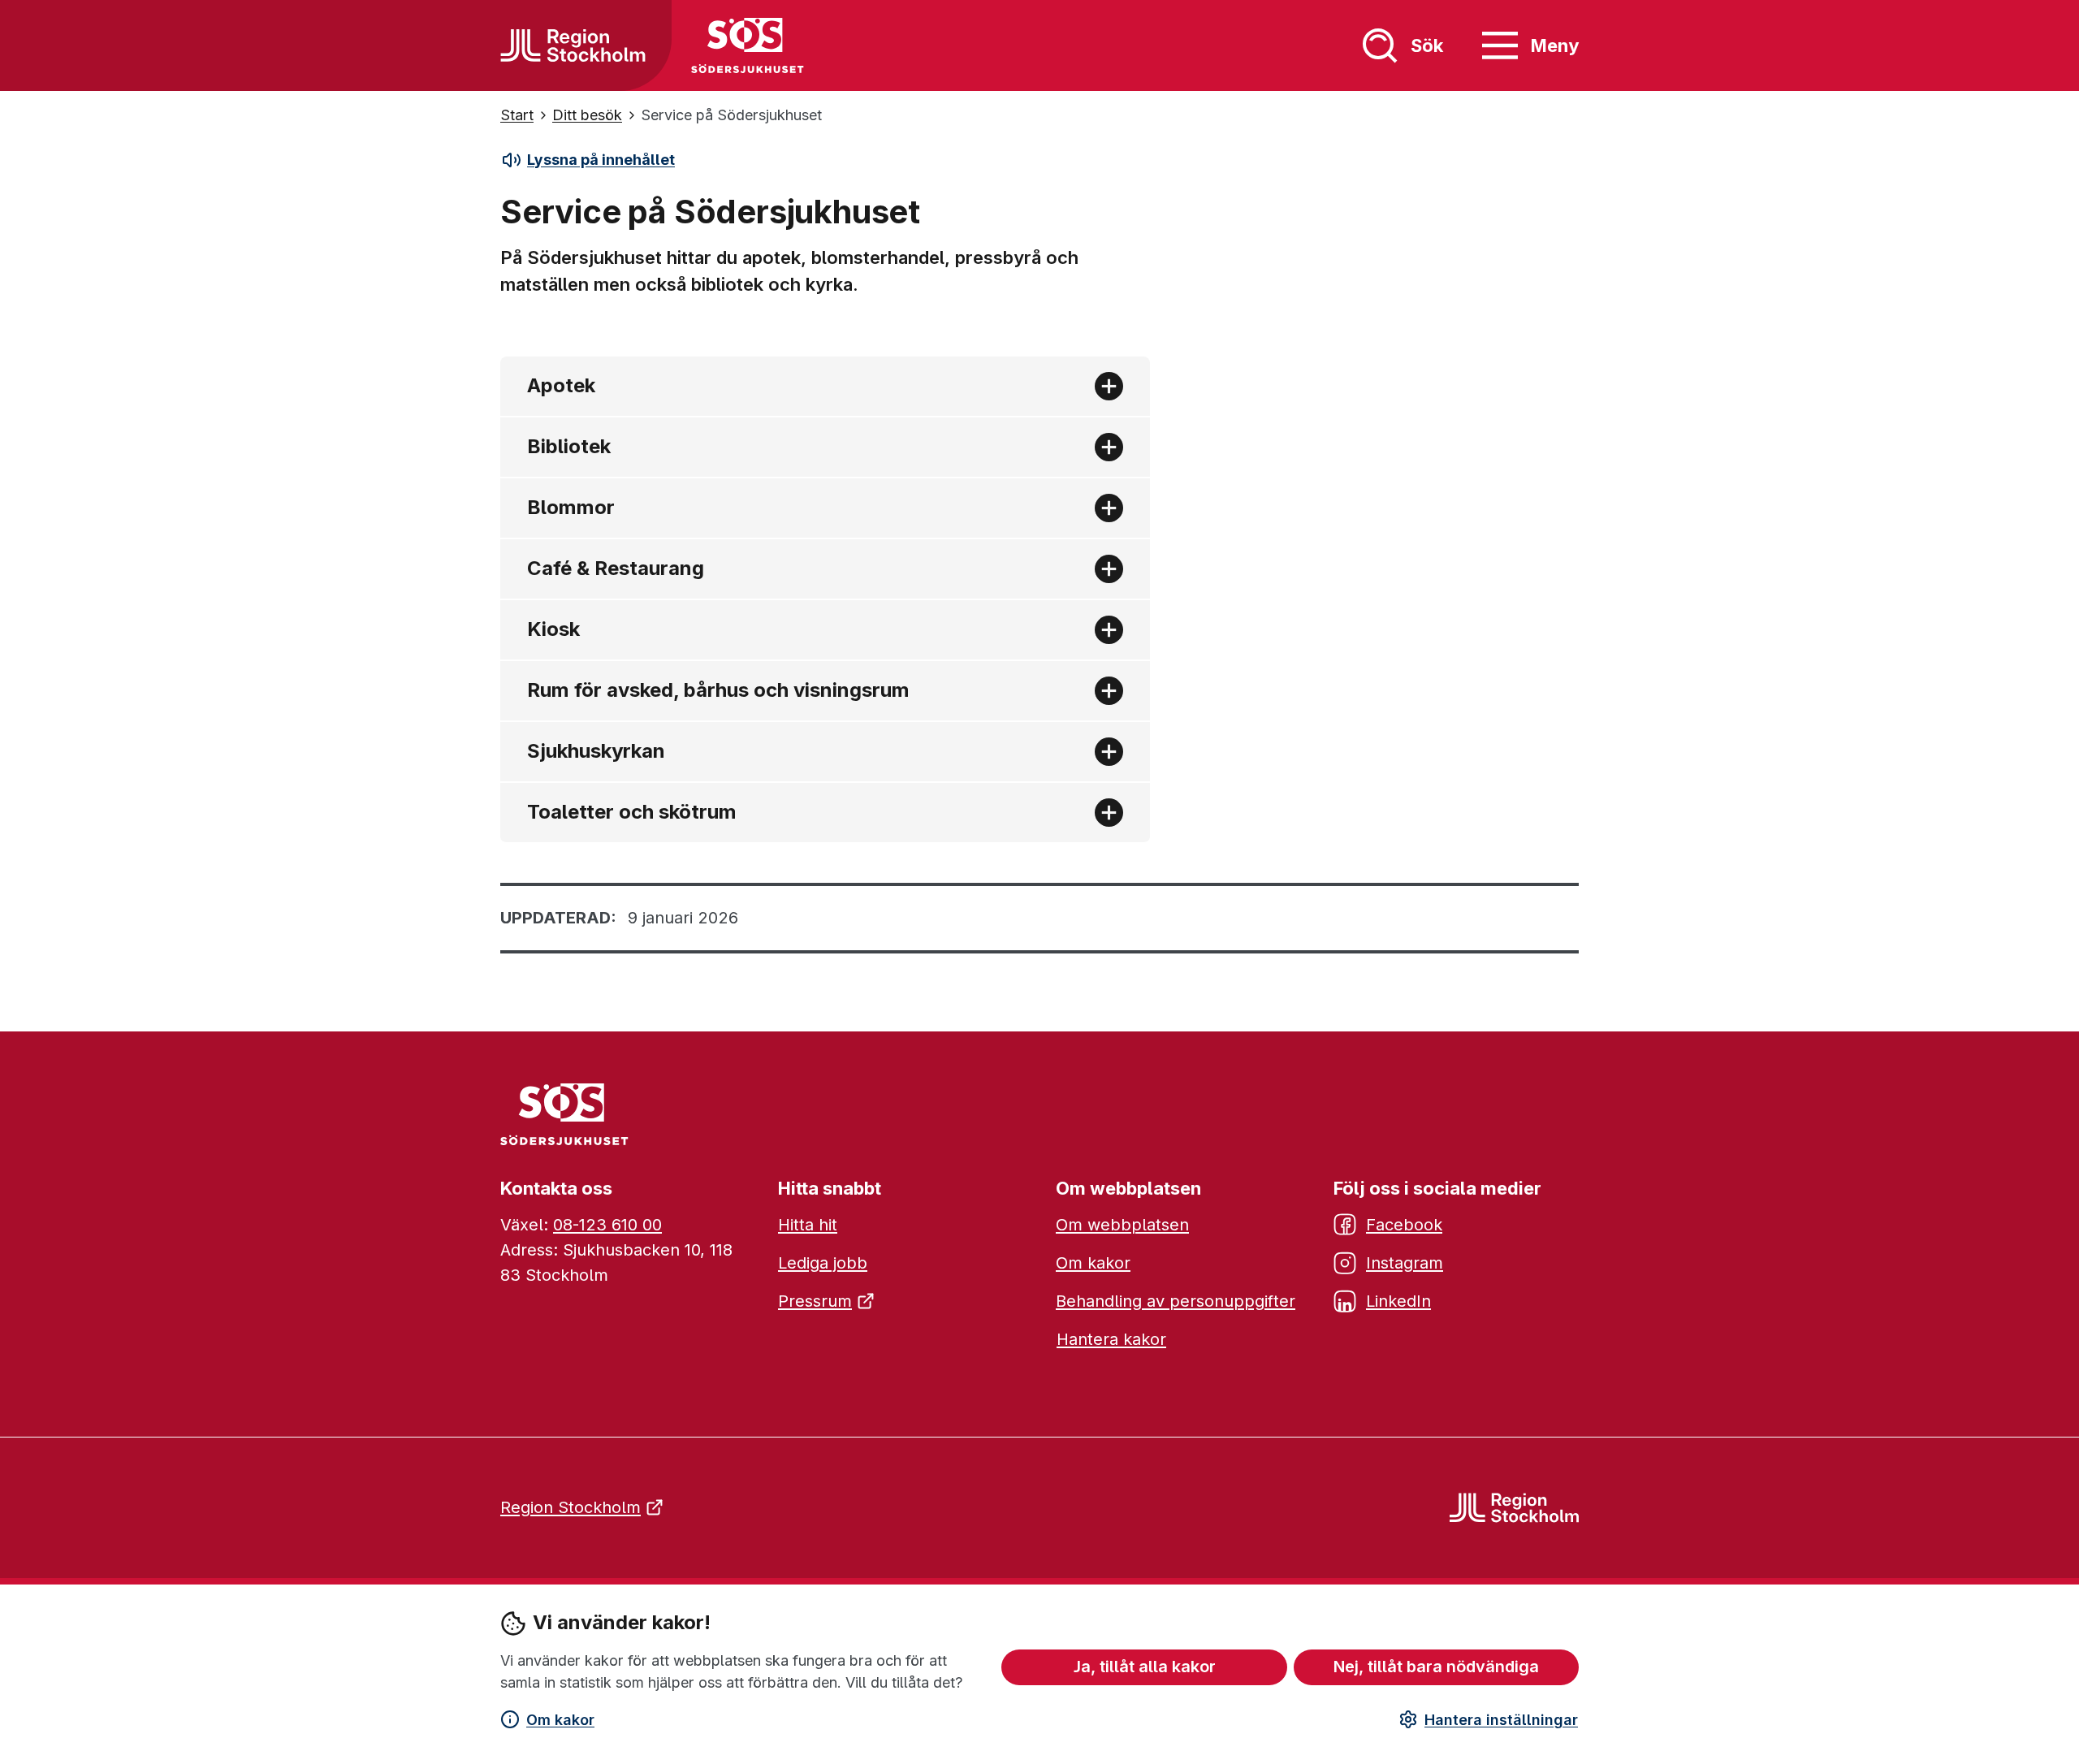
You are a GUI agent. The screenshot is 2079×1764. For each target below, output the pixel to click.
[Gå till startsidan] (573, 45)
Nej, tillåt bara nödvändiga (1436, 1667)
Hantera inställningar (1501, 1720)
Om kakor (560, 1720)
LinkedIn (1398, 1301)
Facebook (1404, 1225)
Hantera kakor (1111, 1339)
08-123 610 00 (607, 1225)
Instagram (1405, 1263)
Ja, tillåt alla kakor (1145, 1667)
